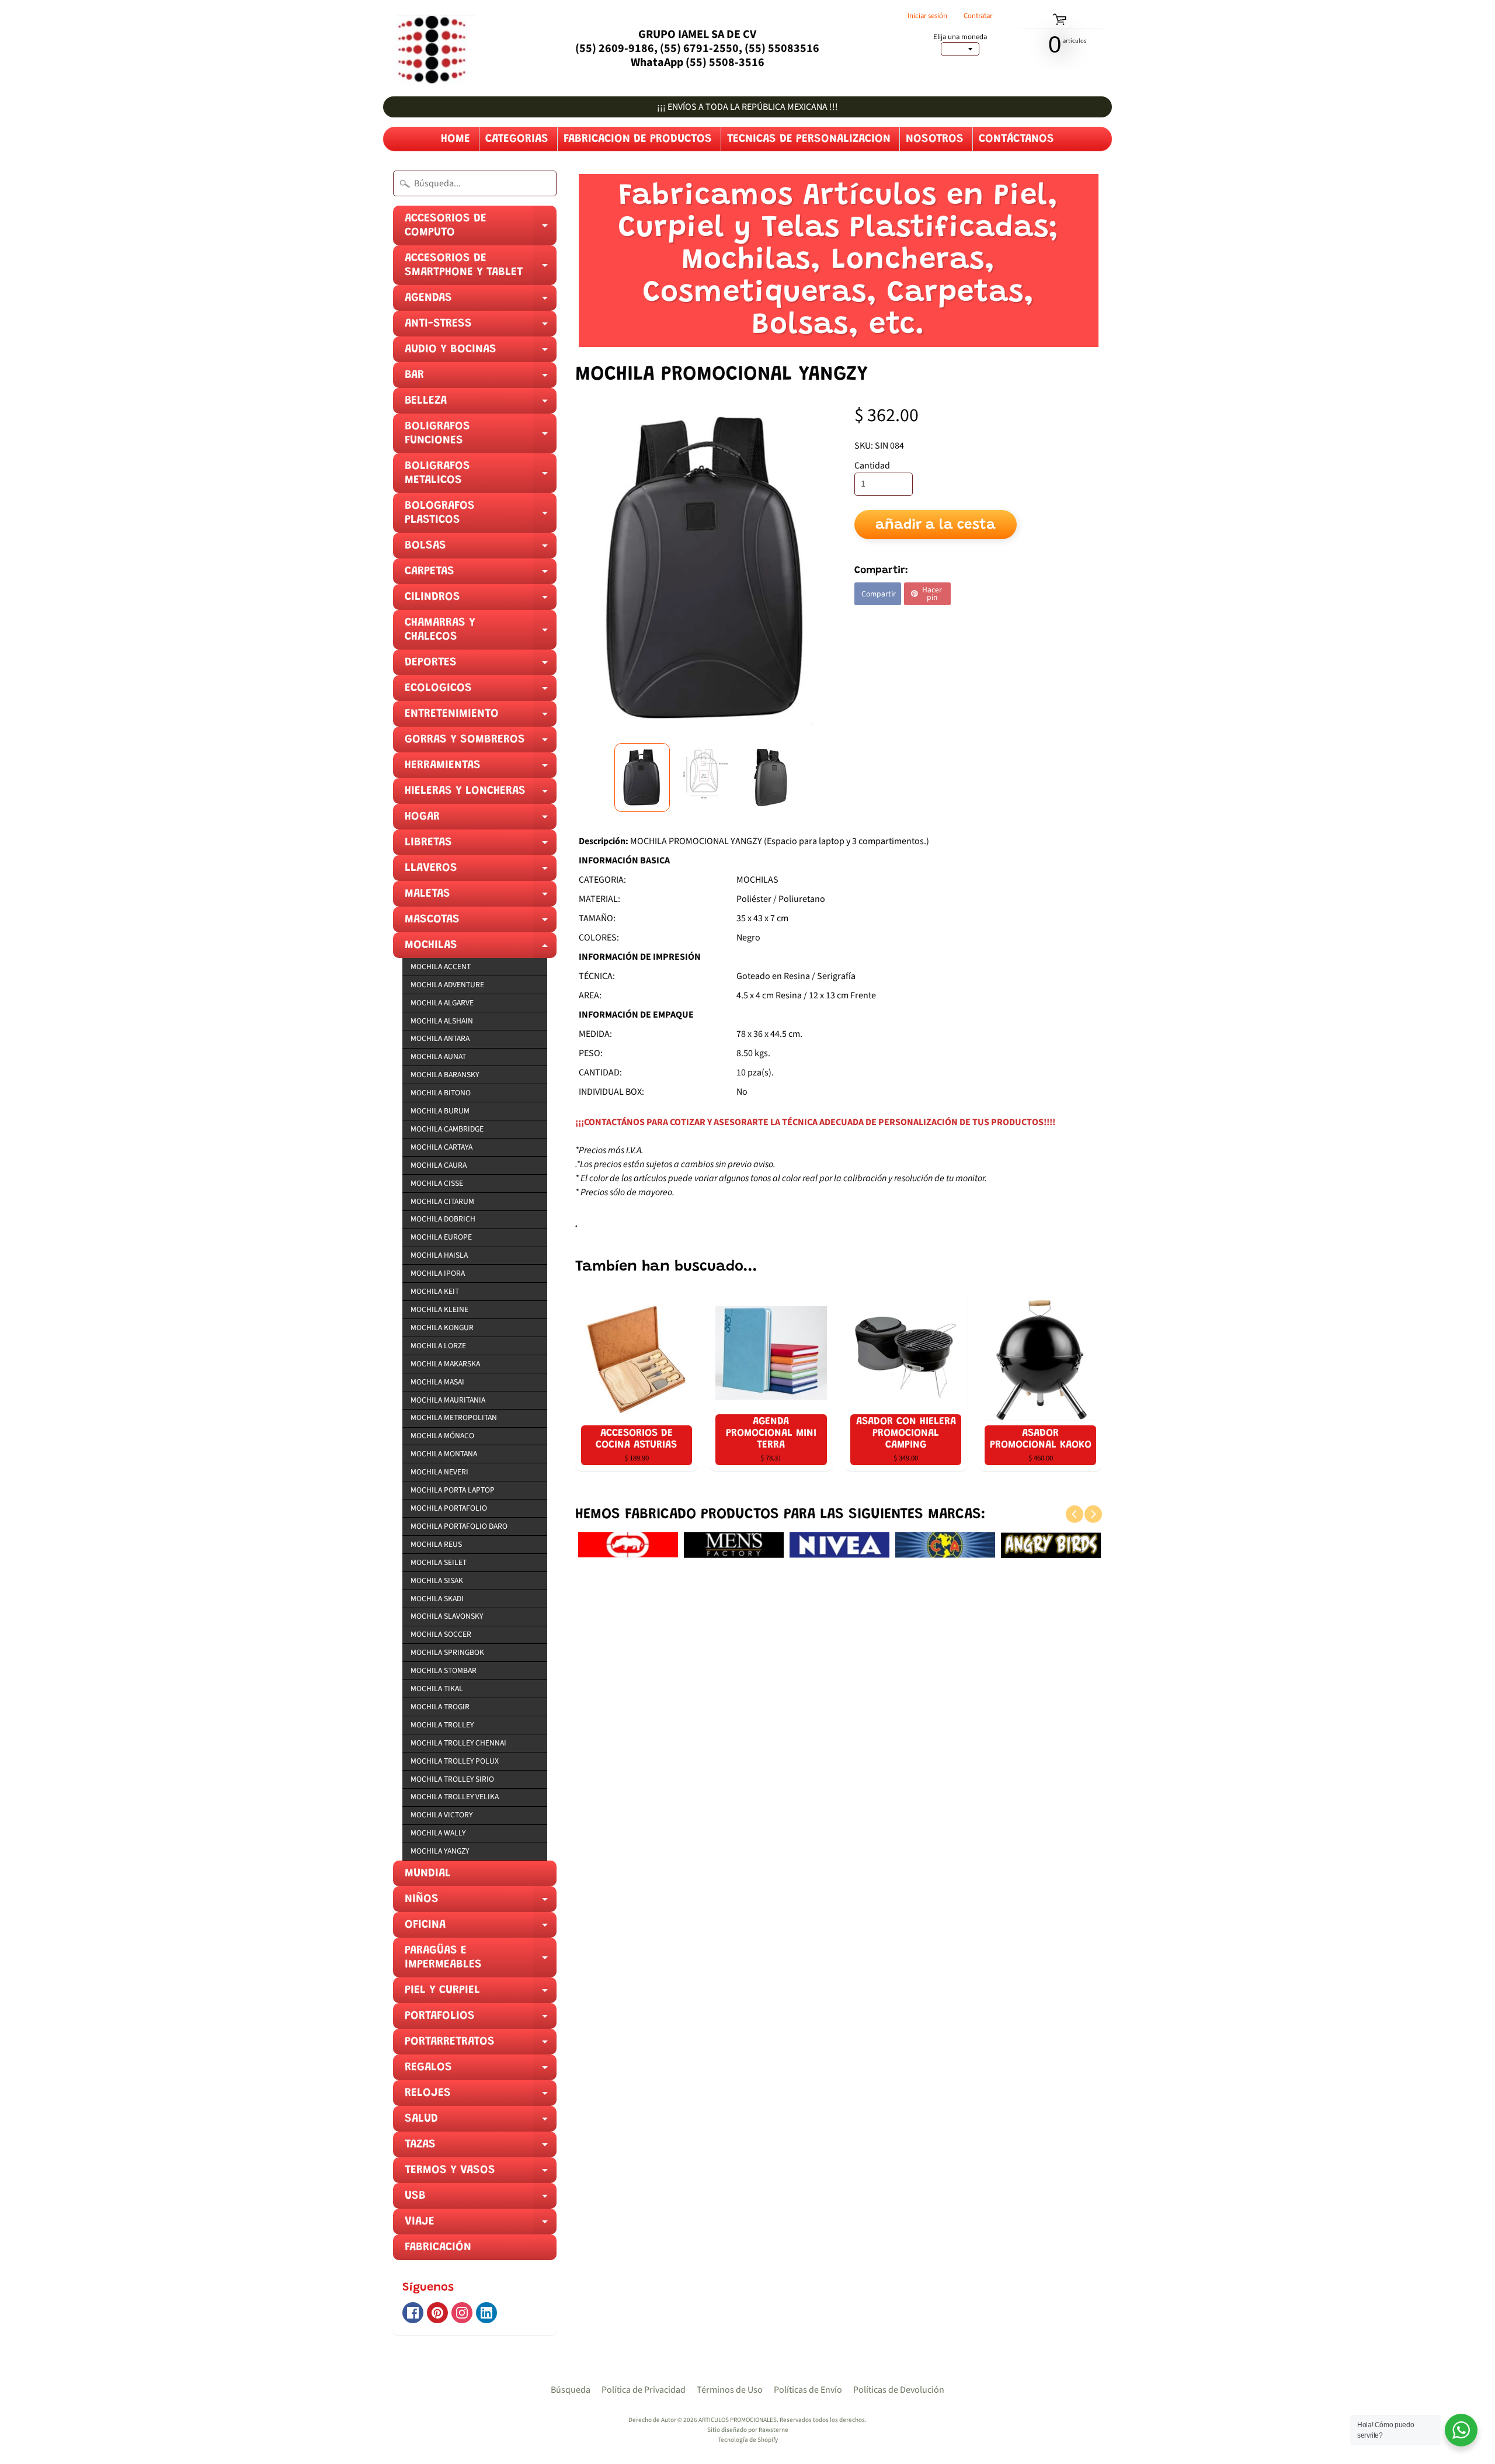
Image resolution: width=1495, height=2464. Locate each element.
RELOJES (481, 2097)
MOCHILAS (481, 949)
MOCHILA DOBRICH (443, 1219)
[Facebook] (413, 2313)
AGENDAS (481, 301)
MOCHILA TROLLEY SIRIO (452, 1779)
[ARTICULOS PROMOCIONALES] (429, 48)
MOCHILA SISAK (437, 1580)
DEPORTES (481, 666)
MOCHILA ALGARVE (442, 1003)
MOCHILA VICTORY (441, 1815)
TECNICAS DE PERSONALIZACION (809, 139)
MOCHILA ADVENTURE (447, 985)
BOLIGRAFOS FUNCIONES (481, 437)
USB (481, 2199)
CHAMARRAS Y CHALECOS (481, 633)
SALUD (481, 2122)
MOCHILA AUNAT (438, 1056)
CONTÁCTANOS (1016, 139)
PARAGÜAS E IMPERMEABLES (481, 1961)
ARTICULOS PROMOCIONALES (738, 2420)
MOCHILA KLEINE (439, 1309)
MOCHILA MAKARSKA (445, 1364)
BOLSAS (481, 549)
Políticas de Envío (808, 2390)
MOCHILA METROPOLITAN (454, 1417)
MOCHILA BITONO (441, 1093)
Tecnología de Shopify (748, 2440)
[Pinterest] (437, 2313)
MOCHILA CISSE (437, 1183)
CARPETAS (481, 575)
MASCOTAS (481, 923)
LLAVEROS (481, 872)
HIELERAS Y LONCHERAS (481, 794)
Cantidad (872, 466)
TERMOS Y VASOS (481, 2174)
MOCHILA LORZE (438, 1346)
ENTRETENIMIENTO (481, 717)
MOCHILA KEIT (435, 1291)
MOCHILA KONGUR (442, 1328)
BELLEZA (481, 404)
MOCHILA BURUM (440, 1111)
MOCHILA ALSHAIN (442, 1021)
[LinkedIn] (486, 2313)
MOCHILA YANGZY (440, 1851)
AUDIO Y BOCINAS (481, 353)
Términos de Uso (730, 2390)
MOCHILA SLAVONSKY (447, 1616)
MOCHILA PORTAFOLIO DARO (459, 1526)
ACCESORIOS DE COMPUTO (481, 229)
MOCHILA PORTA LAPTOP (453, 1490)
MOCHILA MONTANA (444, 1454)
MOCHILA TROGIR (440, 1707)
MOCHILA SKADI (437, 1599)
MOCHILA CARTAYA (441, 1147)
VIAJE (481, 2225)
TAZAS (481, 2148)
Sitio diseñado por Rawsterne (748, 2430)
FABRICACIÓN (438, 2247)
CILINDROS (481, 601)
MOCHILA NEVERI (439, 1472)
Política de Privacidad (644, 2390)
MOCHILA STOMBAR (444, 1670)
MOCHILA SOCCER (441, 1634)
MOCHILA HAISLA (439, 1255)
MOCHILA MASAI (437, 1382)
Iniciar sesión (927, 16)
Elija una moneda (960, 37)
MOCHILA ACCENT (441, 966)
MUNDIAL (428, 1873)
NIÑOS (481, 1903)
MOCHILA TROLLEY (442, 1725)
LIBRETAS (481, 846)
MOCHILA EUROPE (441, 1237)
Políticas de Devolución (899, 2390)
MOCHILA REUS (436, 1544)
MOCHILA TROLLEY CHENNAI (458, 1743)
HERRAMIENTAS (481, 769)
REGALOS (481, 2071)
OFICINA (481, 1928)
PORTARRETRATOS (481, 2045)
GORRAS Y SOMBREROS (481, 743)
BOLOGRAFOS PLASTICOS (481, 516)
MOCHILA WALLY (438, 1833)
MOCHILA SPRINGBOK (447, 1652)
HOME (456, 139)
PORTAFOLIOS (481, 2019)
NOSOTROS (935, 139)
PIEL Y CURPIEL (481, 1994)
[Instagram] (462, 2313)
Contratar (978, 16)
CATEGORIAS (517, 139)
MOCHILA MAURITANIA (448, 1400)
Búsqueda (571, 2390)
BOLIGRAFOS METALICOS (481, 477)
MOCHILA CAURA (439, 1165)
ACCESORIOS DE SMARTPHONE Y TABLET (481, 269)
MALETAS (481, 897)
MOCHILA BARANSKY (445, 1075)
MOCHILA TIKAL (437, 1689)
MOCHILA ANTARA (440, 1038)
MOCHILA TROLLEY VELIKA (455, 1797)
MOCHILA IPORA (438, 1273)
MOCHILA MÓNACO (442, 1436)
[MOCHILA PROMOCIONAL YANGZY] (642, 778)
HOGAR (481, 820)
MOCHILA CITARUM (442, 1201)
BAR (481, 379)
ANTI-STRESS (481, 327)
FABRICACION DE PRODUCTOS (638, 139)
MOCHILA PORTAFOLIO (449, 1508)
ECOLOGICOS (481, 692)
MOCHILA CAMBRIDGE (447, 1129)
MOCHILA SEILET (439, 1562)
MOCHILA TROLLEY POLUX (455, 1761)
